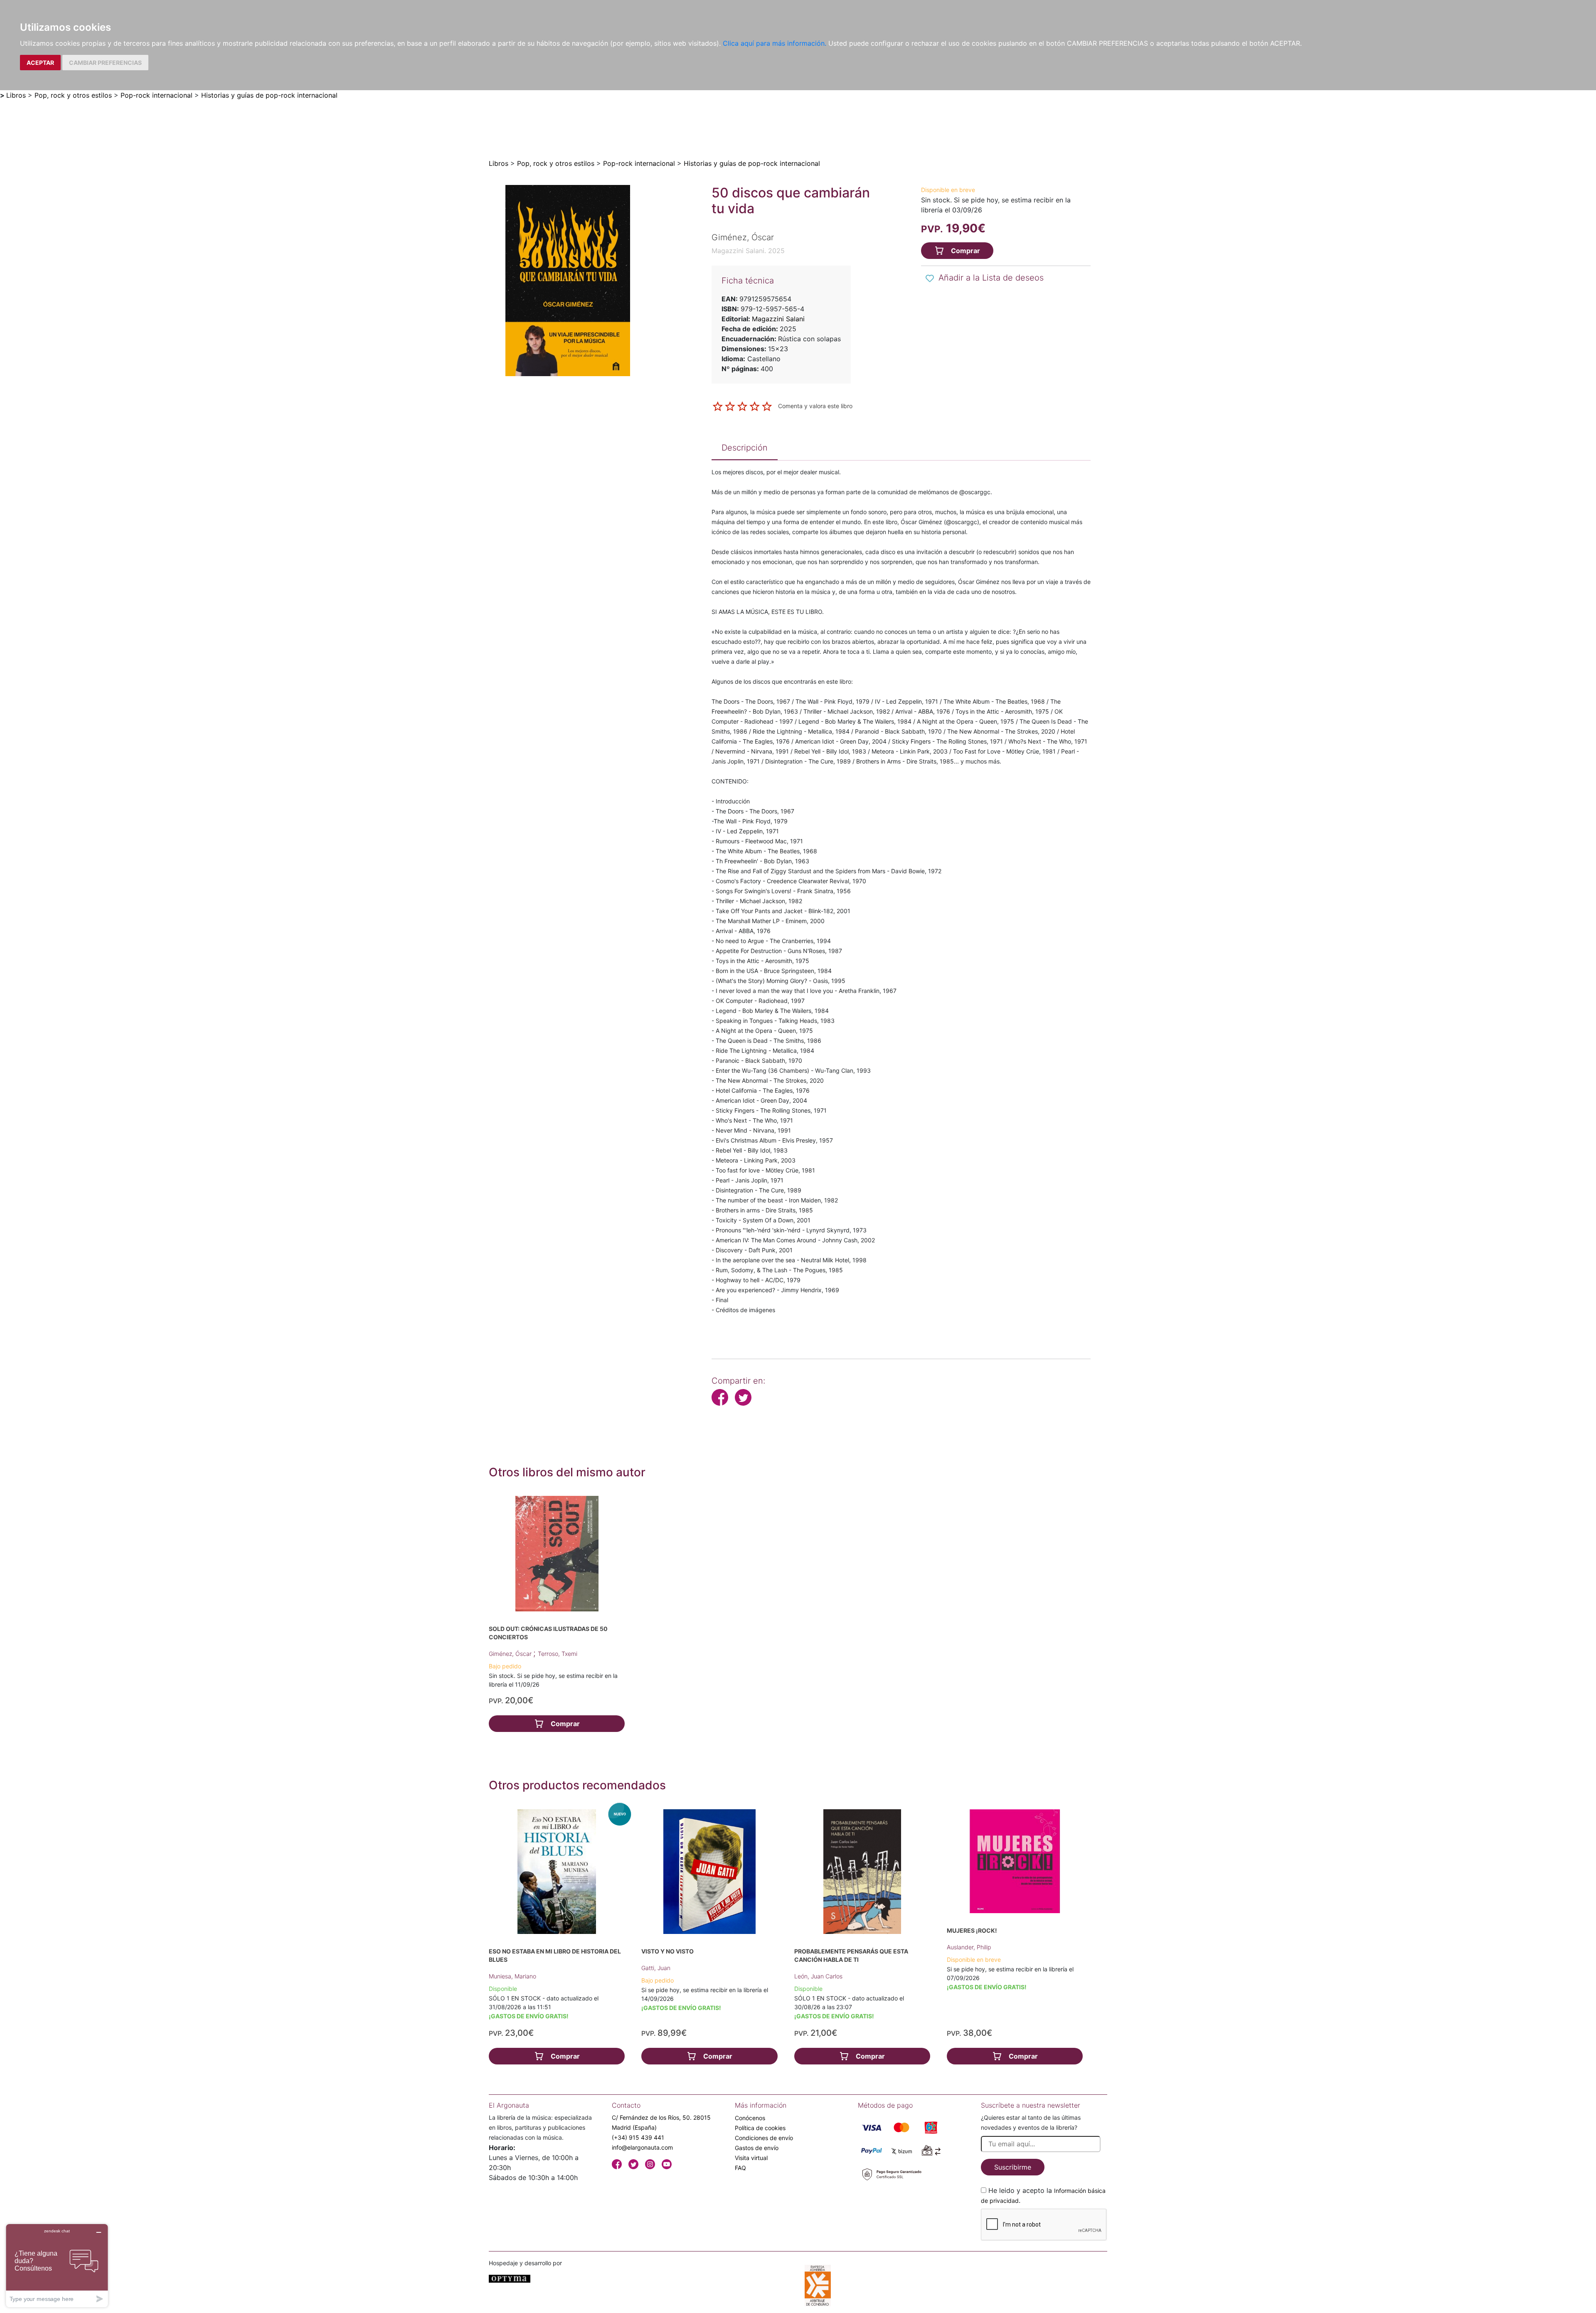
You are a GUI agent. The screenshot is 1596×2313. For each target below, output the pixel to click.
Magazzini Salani (778, 319)
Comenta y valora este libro (815, 406)
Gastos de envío (757, 2148)
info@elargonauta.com (642, 2147)
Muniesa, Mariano (512, 1976)
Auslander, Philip (969, 1947)
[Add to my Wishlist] (930, 278)
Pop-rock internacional (156, 95)
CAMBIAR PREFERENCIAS (105, 63)
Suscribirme (1013, 2167)
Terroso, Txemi (558, 1654)
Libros (16, 95)
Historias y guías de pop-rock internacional (269, 95)
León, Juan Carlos (818, 1976)
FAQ (740, 2168)
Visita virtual (751, 2158)
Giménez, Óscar (511, 1654)
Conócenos (750, 2118)
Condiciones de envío (764, 2138)
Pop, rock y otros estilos (73, 95)
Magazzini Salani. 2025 (748, 251)
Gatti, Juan (656, 1968)
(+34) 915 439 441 (638, 2137)
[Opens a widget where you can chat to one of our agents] (57, 2265)
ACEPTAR (40, 63)
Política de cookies (760, 2128)
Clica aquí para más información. (775, 43)
